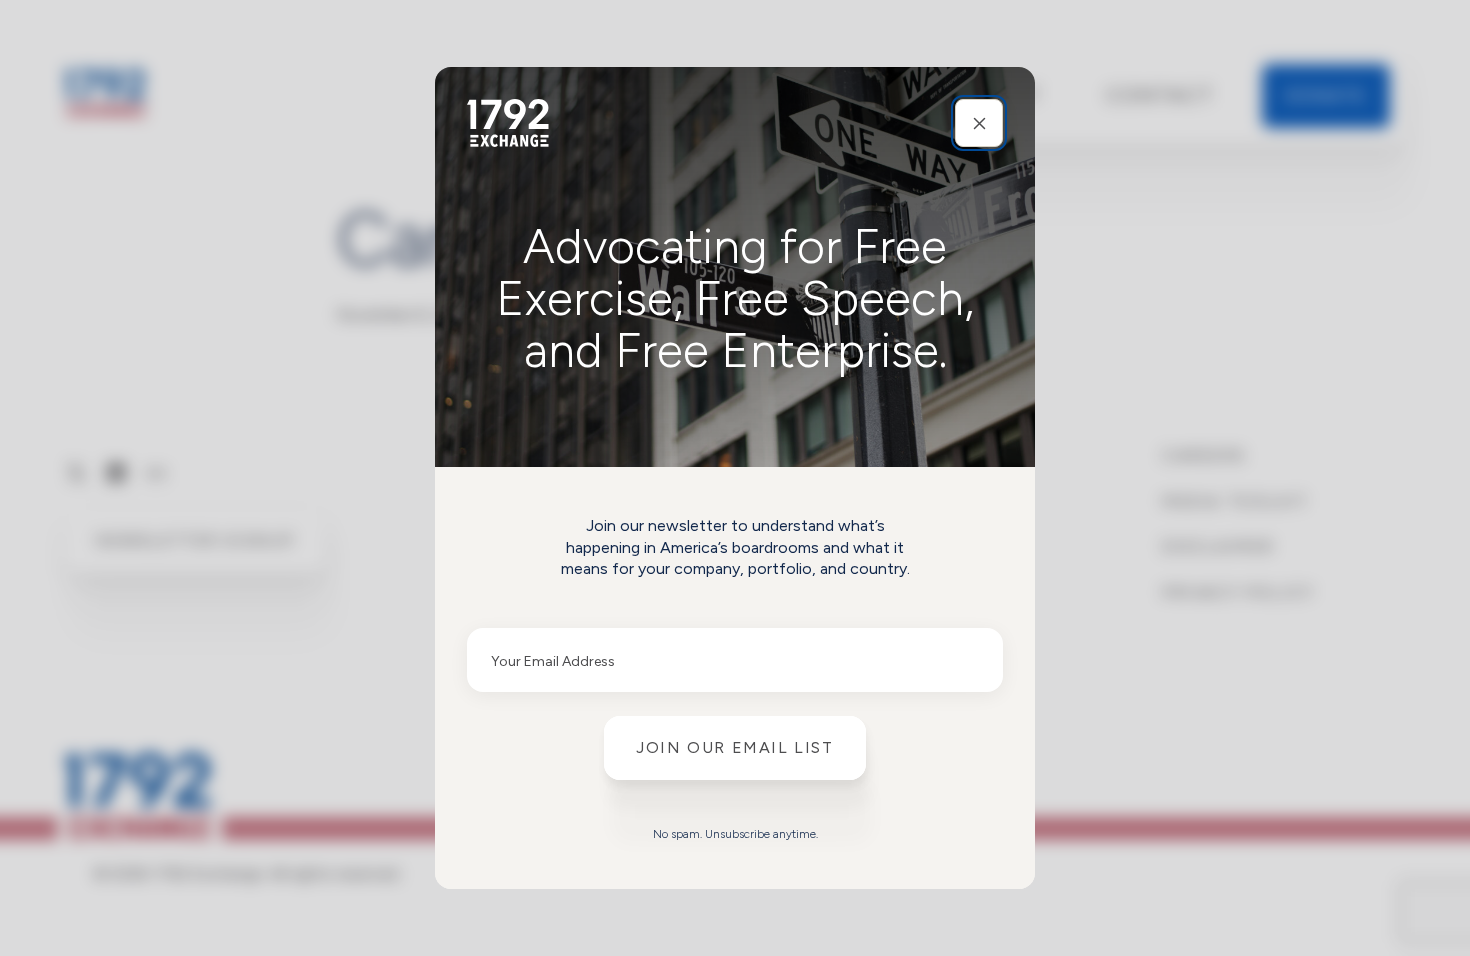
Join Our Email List (734, 747)
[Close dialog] (979, 123)
